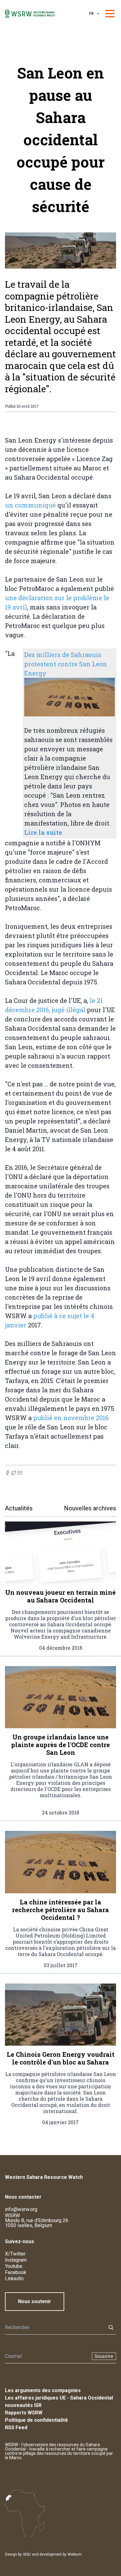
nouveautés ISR (23, 2405)
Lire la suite (43, 832)
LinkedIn (14, 2279)
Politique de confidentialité (36, 2420)
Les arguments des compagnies (43, 2390)
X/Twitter (15, 2254)
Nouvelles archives (90, 1508)
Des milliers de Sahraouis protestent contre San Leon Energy (66, 664)
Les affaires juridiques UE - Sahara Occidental (59, 2398)
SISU (27, 2554)
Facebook (16, 2272)
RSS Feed (16, 2427)
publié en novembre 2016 (71, 1418)
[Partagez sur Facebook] (7, 1473)
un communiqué (30, 505)
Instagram (16, 2260)
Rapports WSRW (24, 2413)
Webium (75, 2554)
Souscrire (104, 2356)
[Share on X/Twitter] (14, 1473)
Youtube (14, 2266)
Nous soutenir (35, 2301)
